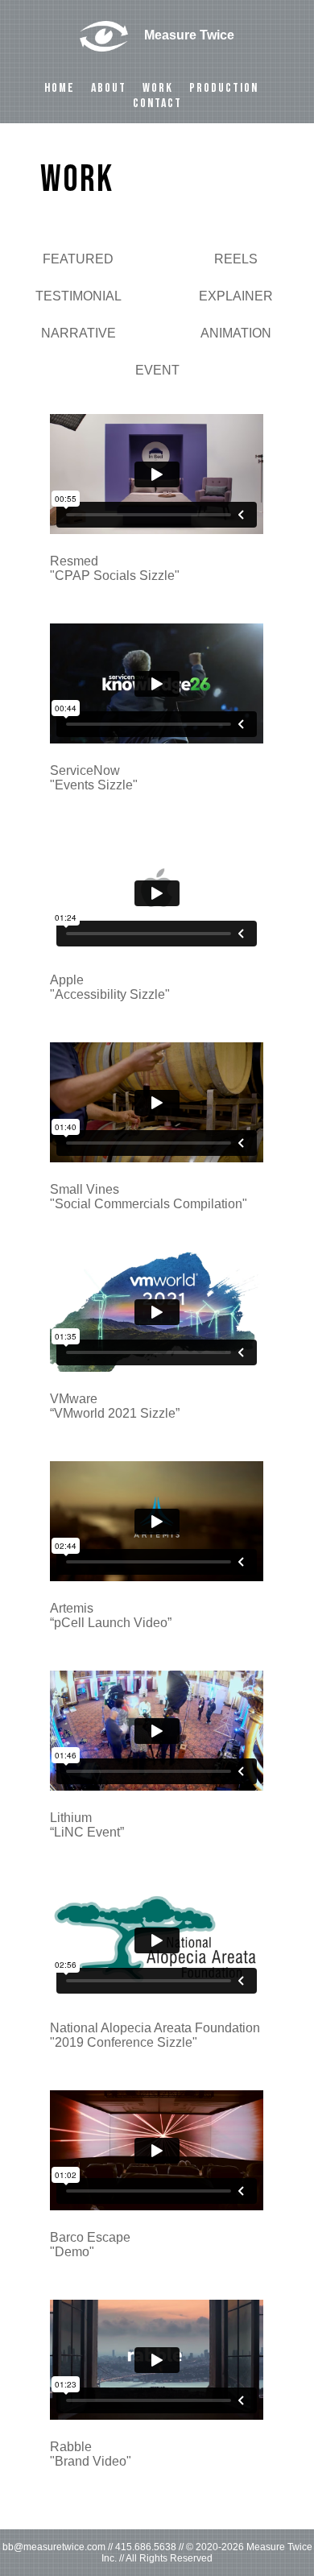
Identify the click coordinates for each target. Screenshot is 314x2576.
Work (158, 88)
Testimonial (78, 296)
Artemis (111, 1615)
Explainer (236, 296)
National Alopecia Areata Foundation (155, 2035)
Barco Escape (90, 2245)
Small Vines (149, 1197)
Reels (236, 259)
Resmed (115, 568)
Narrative (78, 333)
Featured (78, 259)
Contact (157, 104)
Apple (110, 987)
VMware (115, 1406)
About (109, 88)
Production (224, 88)
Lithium (87, 1825)
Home (60, 88)
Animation (236, 333)
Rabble (91, 2454)
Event (157, 370)
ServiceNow (94, 778)
